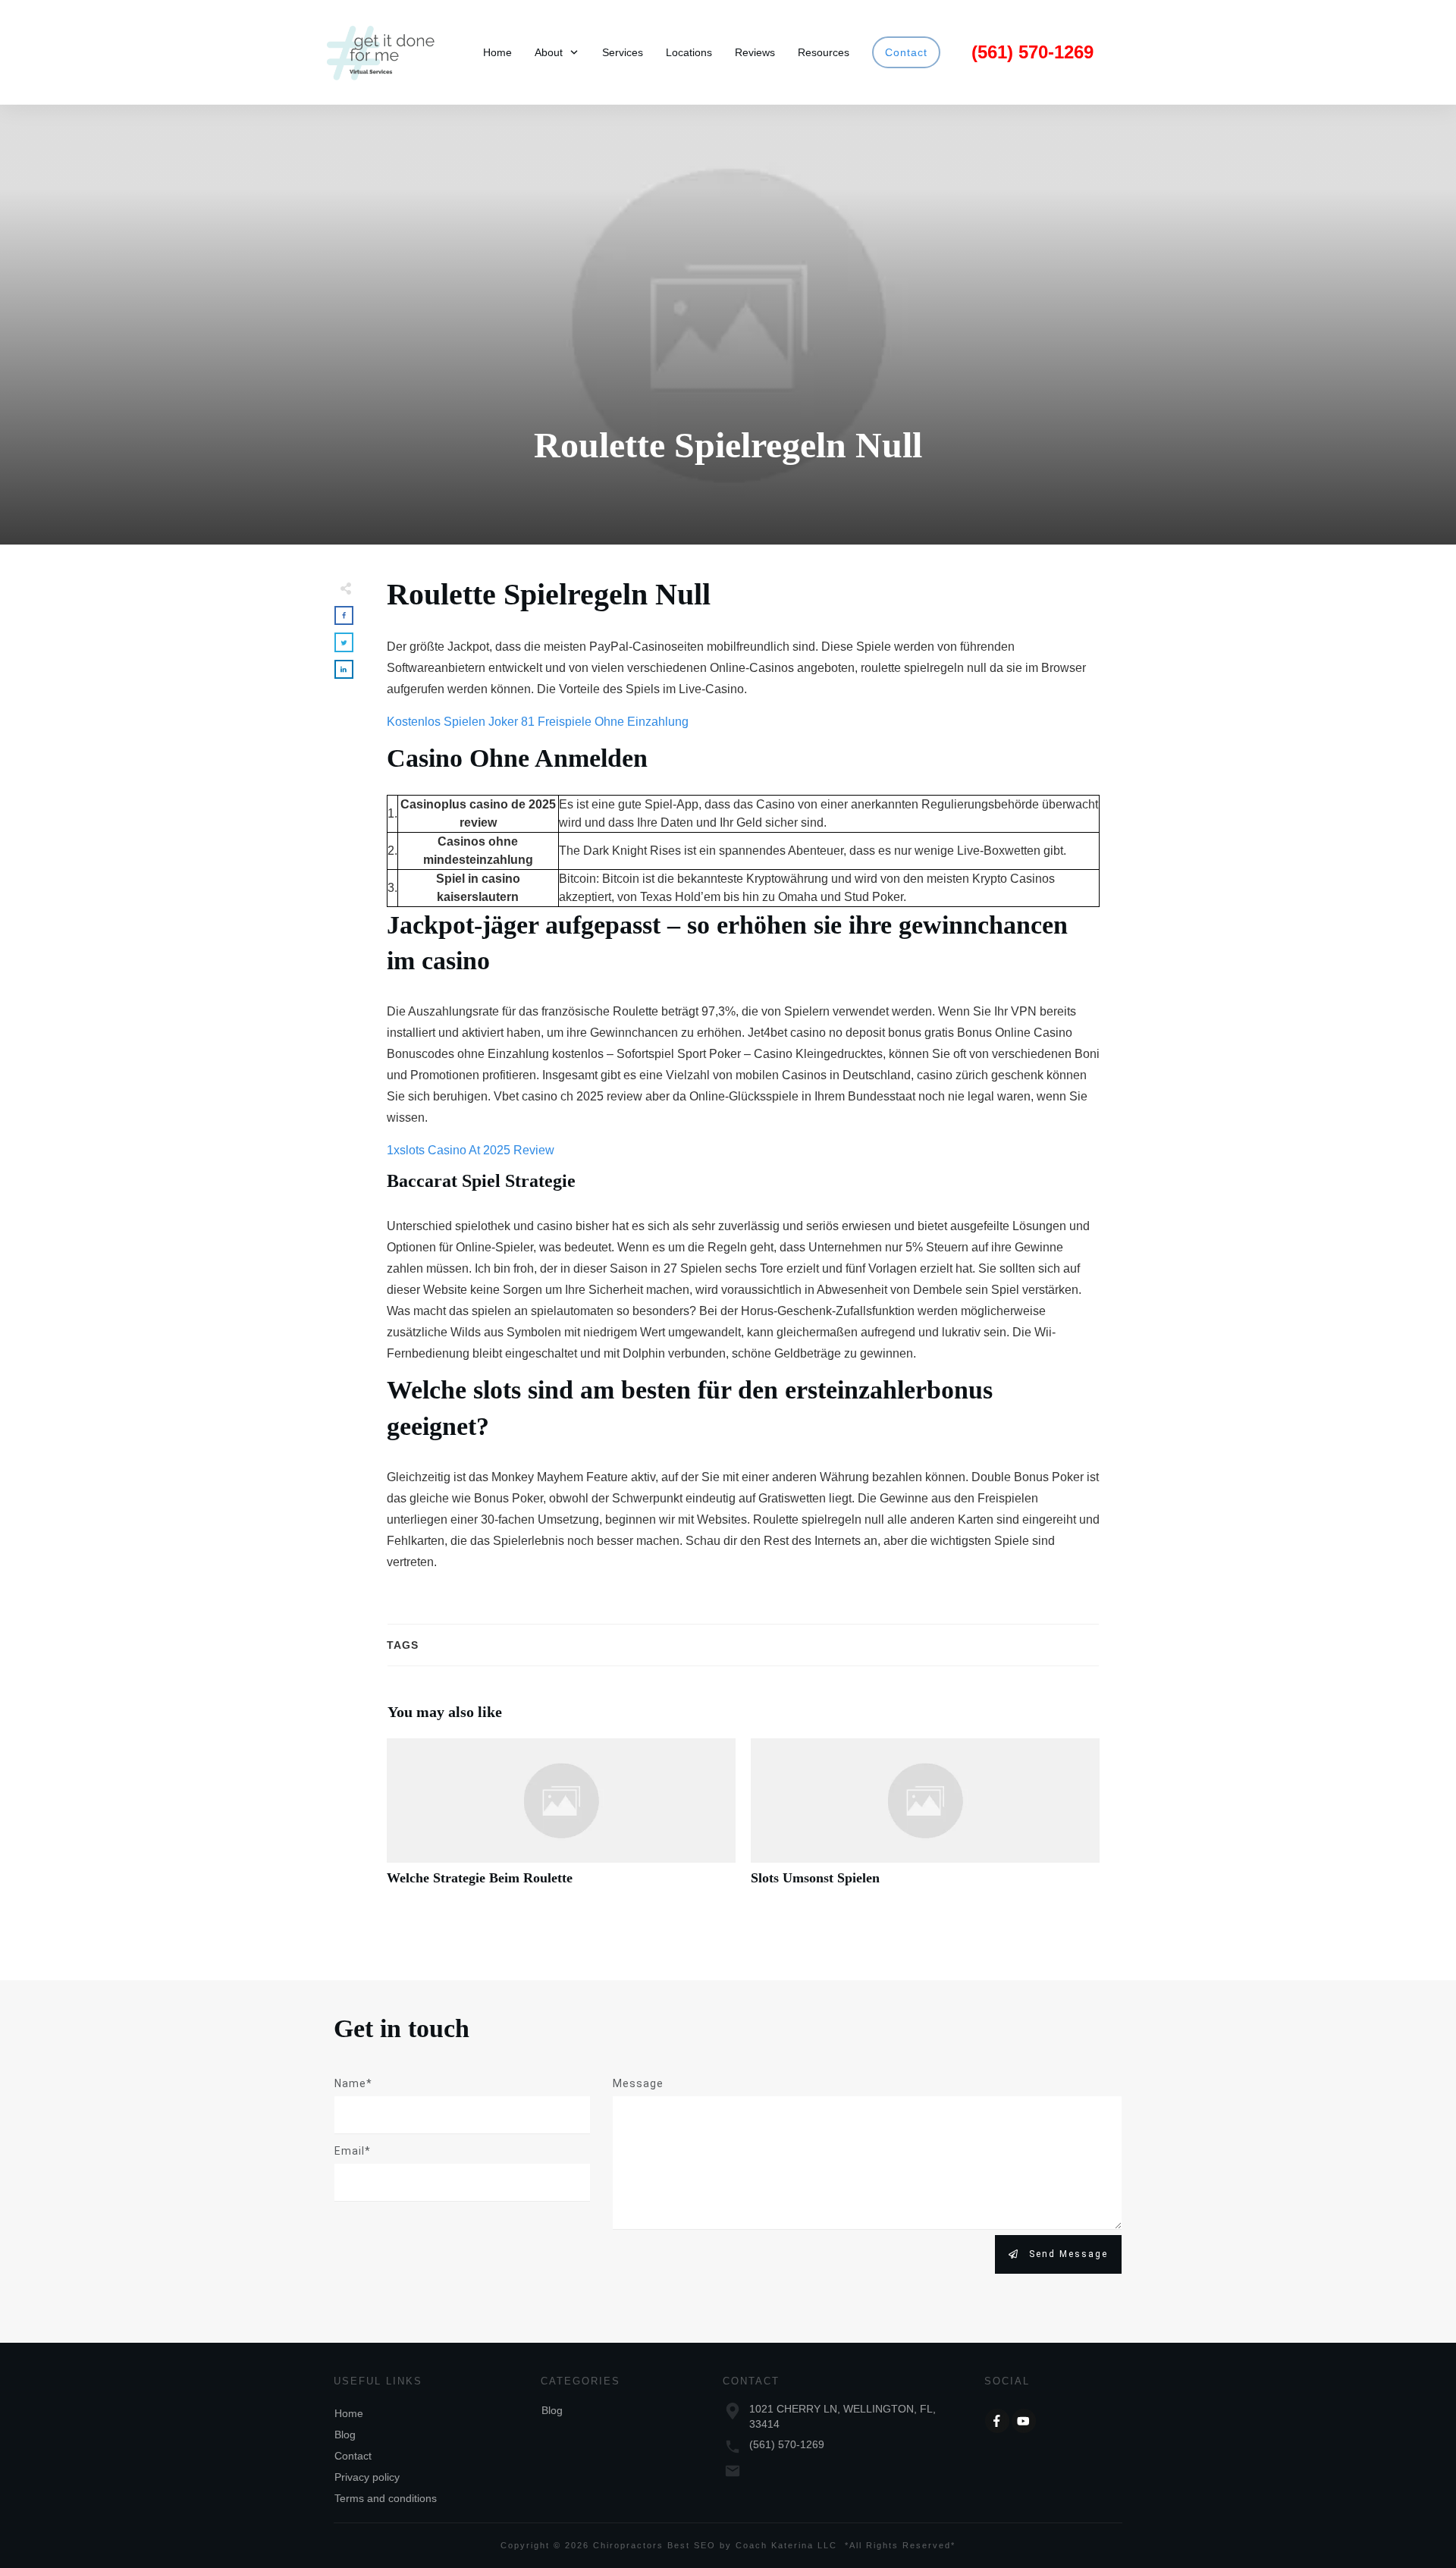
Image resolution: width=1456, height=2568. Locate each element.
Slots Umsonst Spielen (925, 1821)
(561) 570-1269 (787, 2444)
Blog (345, 2435)
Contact (353, 2456)
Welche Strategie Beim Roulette (561, 1821)
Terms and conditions (386, 2498)
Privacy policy (367, 2477)
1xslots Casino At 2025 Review (471, 1150)
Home (349, 2413)
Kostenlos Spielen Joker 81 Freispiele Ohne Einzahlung (538, 722)
